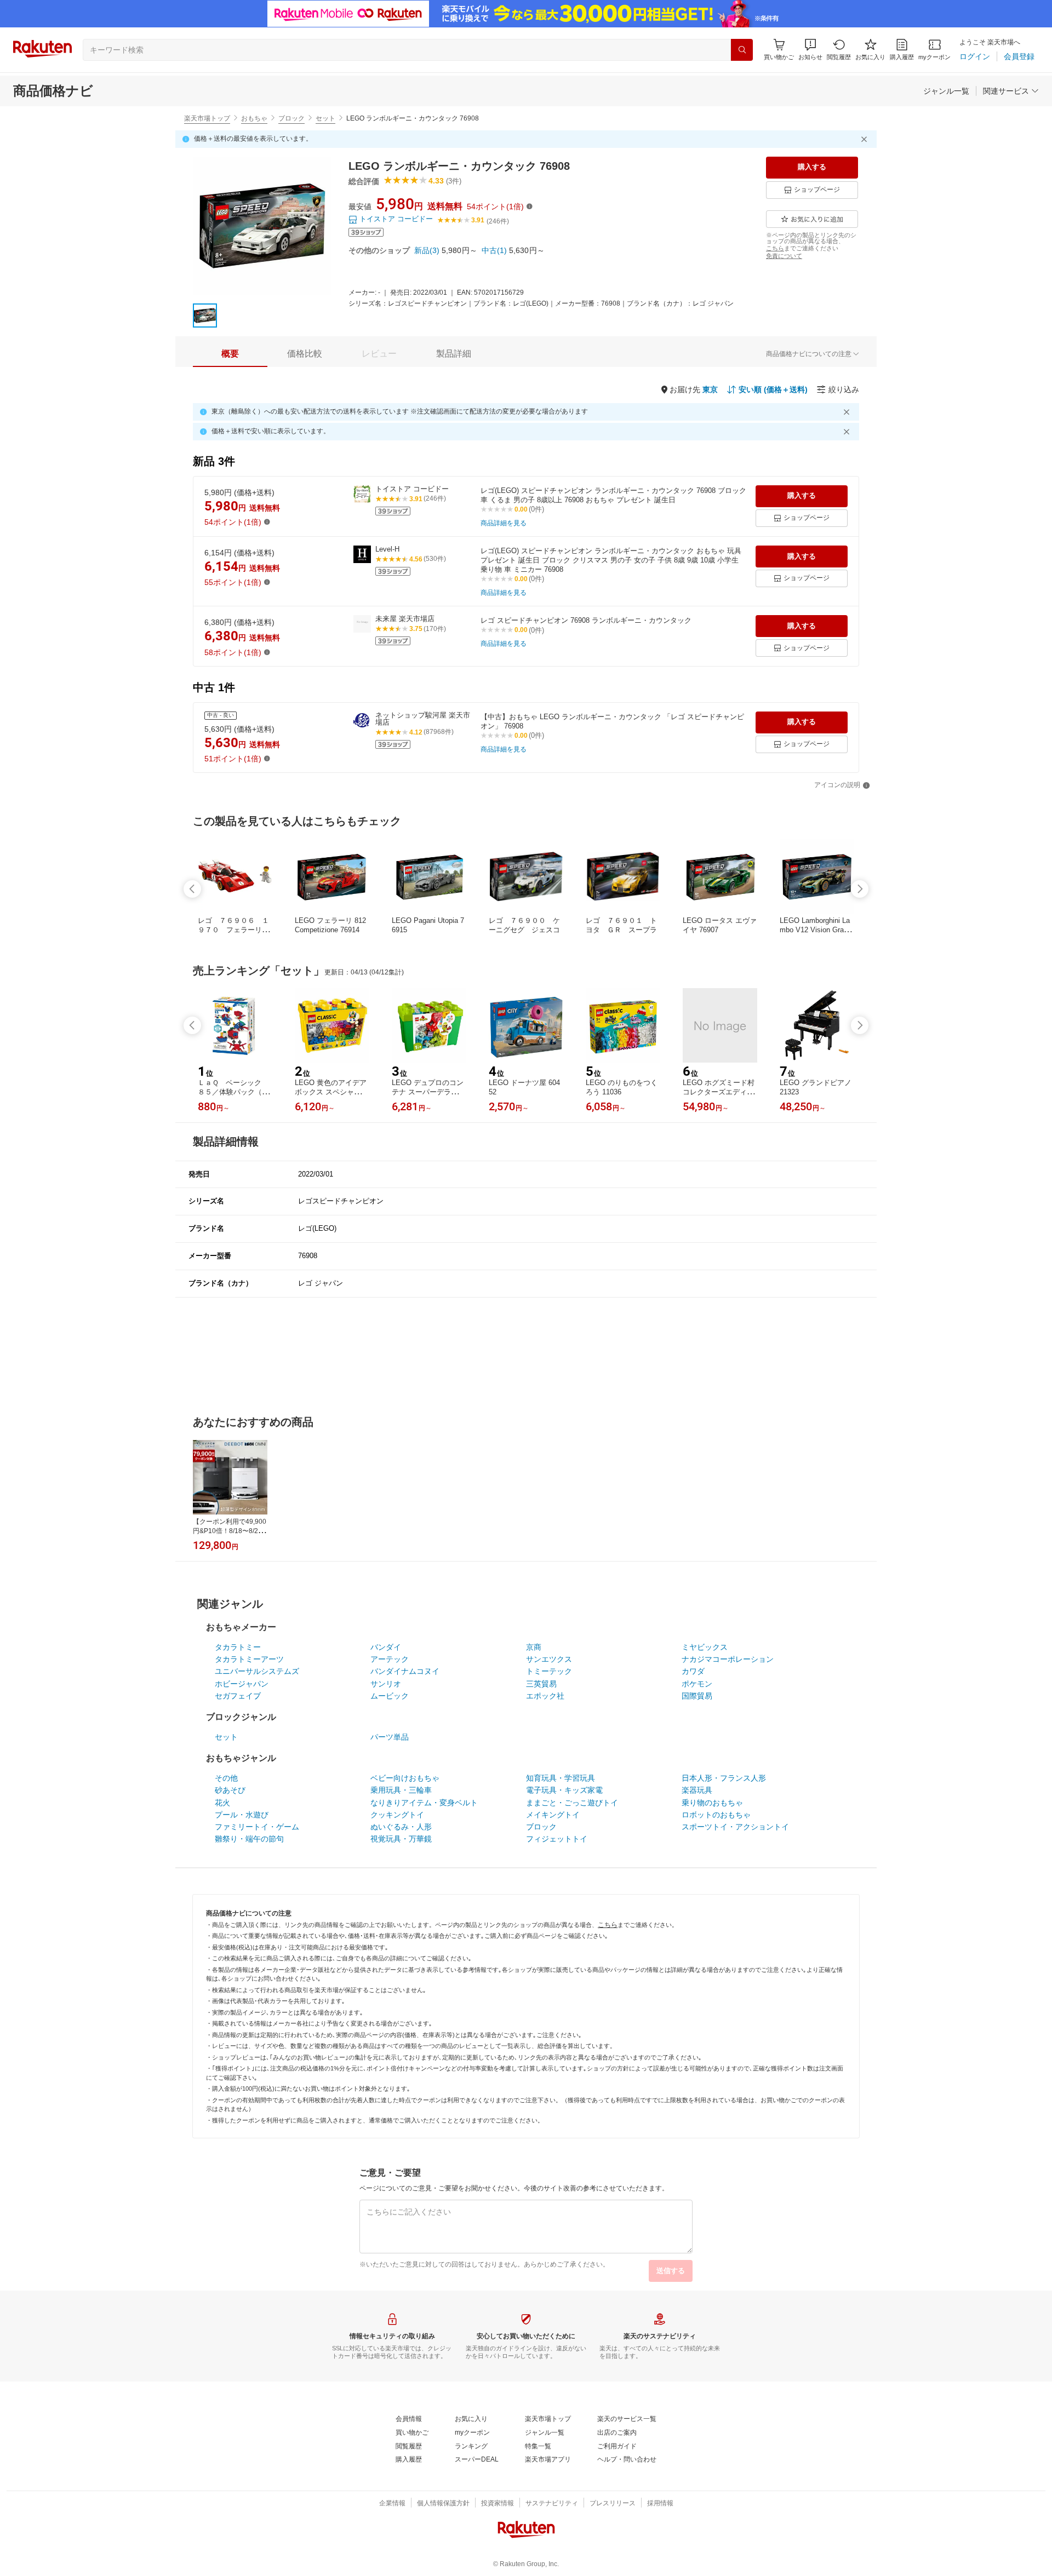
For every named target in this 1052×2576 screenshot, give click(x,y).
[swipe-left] (192, 889)
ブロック (291, 118)
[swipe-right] (860, 889)
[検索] (742, 50)
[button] (810, 50)
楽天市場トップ (207, 118)
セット (325, 118)
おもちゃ (254, 118)
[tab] (230, 354)
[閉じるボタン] (866, 139)
